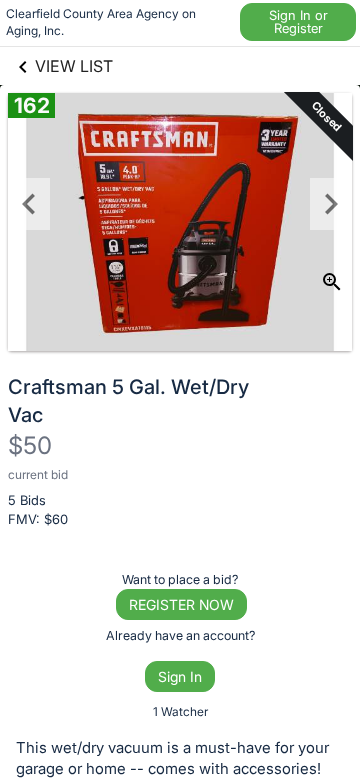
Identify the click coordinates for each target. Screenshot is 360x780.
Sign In (180, 676)
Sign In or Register (298, 21)
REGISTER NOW (181, 604)
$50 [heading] (30, 445)
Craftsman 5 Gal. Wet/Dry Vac (128, 401)
